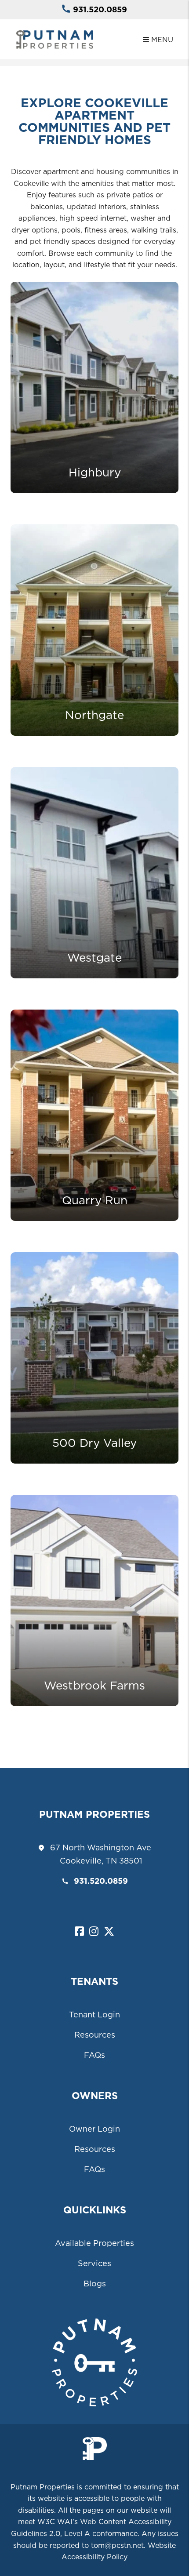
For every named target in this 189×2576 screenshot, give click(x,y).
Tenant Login (94, 2015)
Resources (95, 2035)
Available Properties (94, 2243)
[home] (55, 39)
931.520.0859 (100, 9)
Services (94, 2263)
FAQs (94, 2055)
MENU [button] (161, 40)
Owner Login (94, 2129)
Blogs (95, 2284)
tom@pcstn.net (117, 2545)
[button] (79, 1932)
